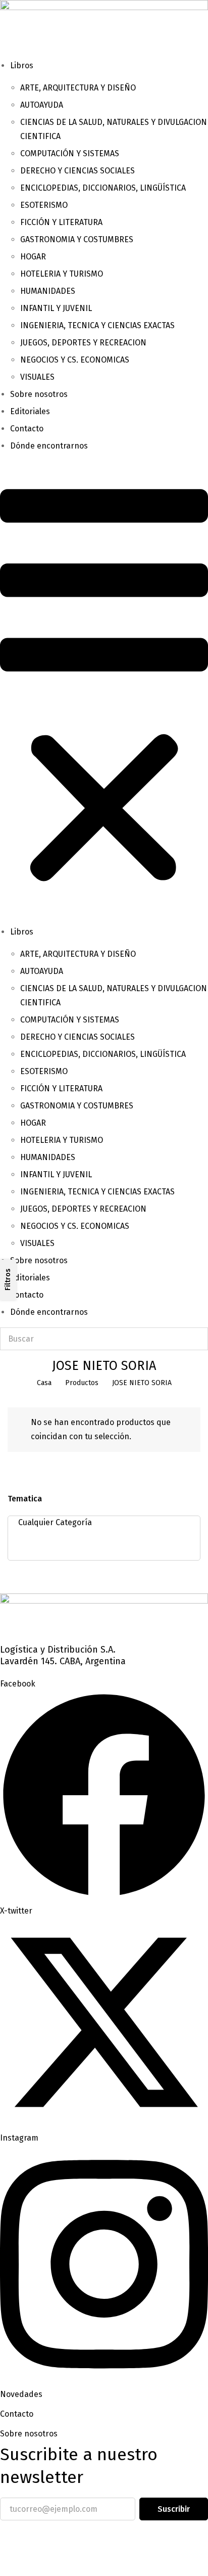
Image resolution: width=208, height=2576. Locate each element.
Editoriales (30, 411)
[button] (104, 689)
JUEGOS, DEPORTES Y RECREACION (83, 343)
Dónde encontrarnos (49, 446)
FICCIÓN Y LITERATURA (61, 222)
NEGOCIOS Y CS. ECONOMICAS (75, 360)
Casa (44, 1383)
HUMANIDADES (48, 291)
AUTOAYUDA (42, 105)
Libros (22, 65)
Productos (82, 1383)
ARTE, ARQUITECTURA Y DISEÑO (78, 88)
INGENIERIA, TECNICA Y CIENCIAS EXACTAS (97, 325)
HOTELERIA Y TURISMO (62, 274)
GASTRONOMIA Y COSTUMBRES (77, 239)
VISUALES (37, 377)
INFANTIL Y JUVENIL (56, 308)
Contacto (27, 429)
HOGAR (33, 257)
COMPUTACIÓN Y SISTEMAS (70, 153)
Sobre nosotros (39, 394)
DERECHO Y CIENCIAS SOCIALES (77, 171)
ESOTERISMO (44, 205)
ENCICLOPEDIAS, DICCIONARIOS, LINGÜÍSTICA (103, 188)
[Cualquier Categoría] (101, 1523)
